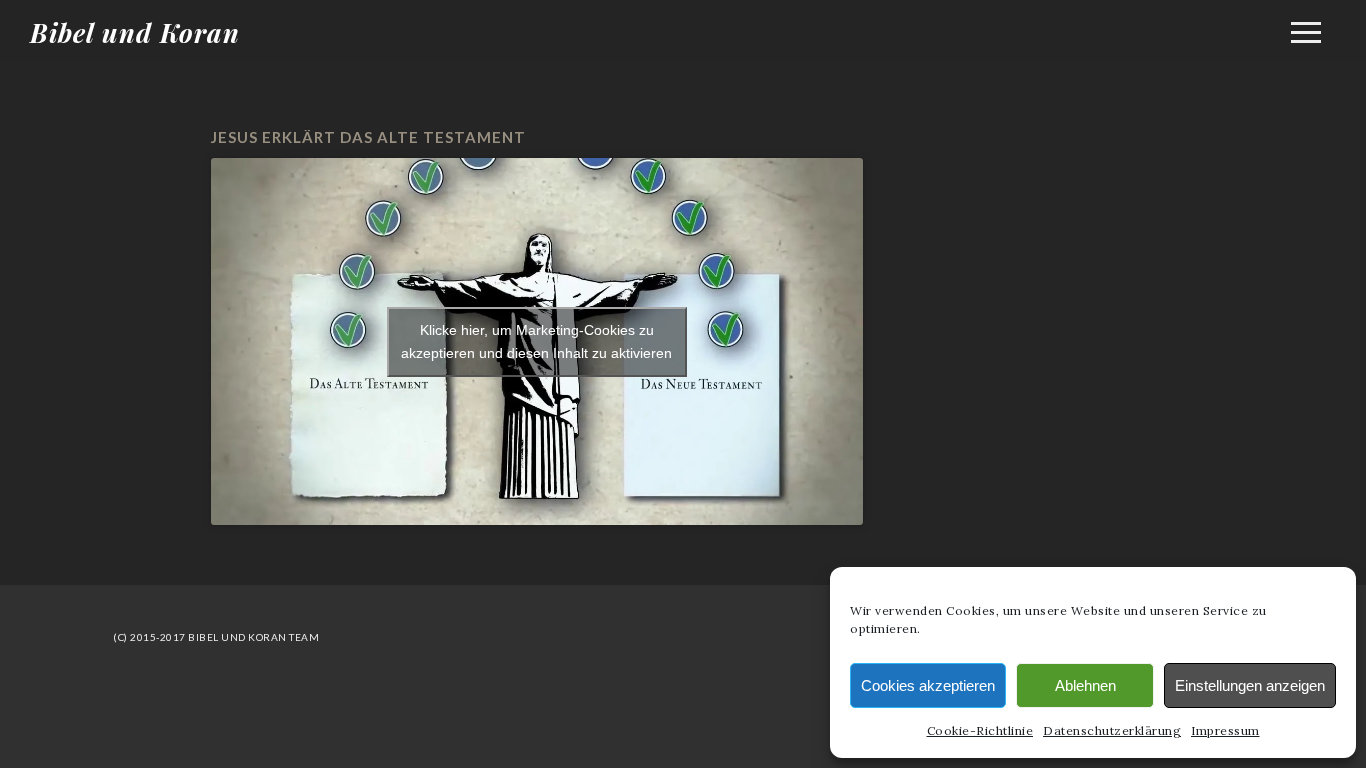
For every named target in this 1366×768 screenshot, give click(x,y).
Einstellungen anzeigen (1250, 685)
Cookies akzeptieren (928, 685)
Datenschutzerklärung (1112, 730)
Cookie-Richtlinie (980, 730)
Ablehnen (1085, 685)
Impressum (1225, 730)
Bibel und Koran (135, 32)
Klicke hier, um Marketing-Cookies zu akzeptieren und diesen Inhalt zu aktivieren (536, 341)
